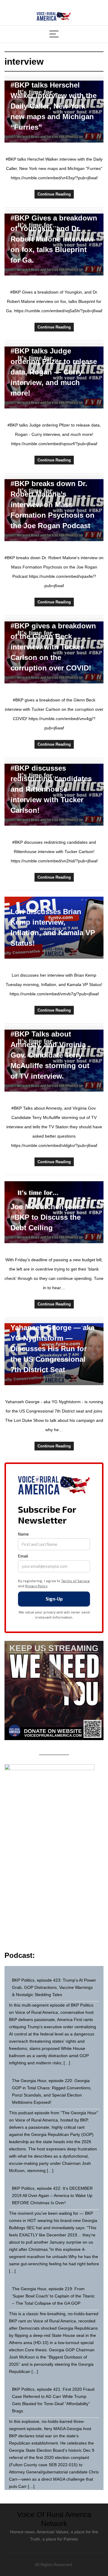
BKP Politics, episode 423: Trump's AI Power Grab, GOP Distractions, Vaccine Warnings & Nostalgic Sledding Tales (54, 1987)
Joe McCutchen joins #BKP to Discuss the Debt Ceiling (47, 1217)
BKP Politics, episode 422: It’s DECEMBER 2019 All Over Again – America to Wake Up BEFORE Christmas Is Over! (52, 2195)
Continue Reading (54, 194)
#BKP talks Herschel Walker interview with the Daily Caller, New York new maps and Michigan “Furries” (54, 106)
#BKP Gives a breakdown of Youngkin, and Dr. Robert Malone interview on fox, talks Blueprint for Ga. (54, 239)
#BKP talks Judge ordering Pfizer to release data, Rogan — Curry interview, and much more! (54, 372)
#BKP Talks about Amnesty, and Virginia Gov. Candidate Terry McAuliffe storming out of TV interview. (50, 1055)
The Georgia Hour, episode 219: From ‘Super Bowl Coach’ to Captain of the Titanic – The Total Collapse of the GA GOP (53, 2296)
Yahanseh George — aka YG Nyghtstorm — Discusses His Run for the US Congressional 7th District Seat (52, 1349)
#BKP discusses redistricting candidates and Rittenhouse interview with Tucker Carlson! (51, 789)
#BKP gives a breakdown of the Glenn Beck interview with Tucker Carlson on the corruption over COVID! (53, 647)
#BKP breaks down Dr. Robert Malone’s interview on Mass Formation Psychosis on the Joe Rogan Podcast (52, 505)
